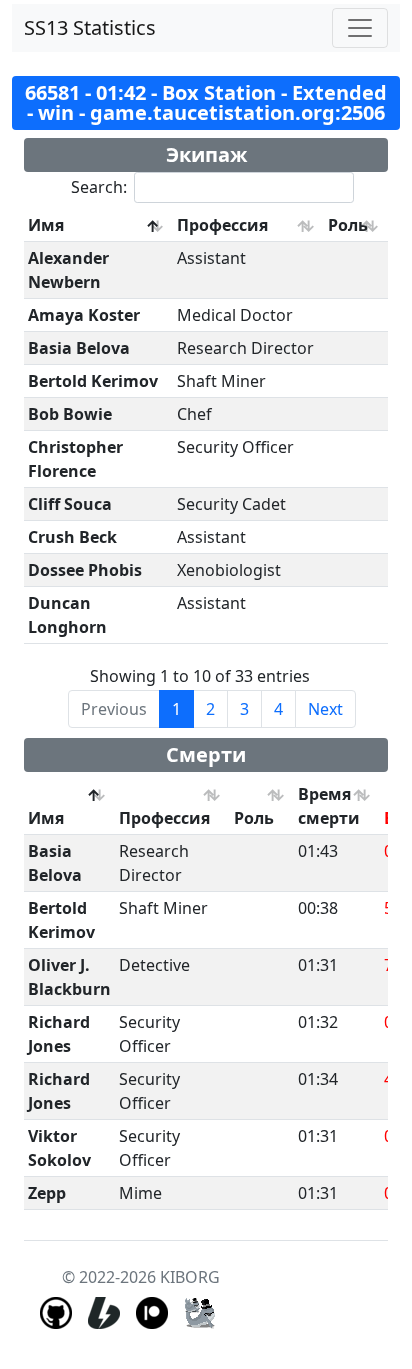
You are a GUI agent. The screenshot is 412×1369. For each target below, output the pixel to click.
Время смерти (329, 806)
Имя (46, 225)
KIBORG (190, 1277)
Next (325, 709)
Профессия (222, 225)
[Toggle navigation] (360, 28)
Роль (348, 225)
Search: (99, 187)
